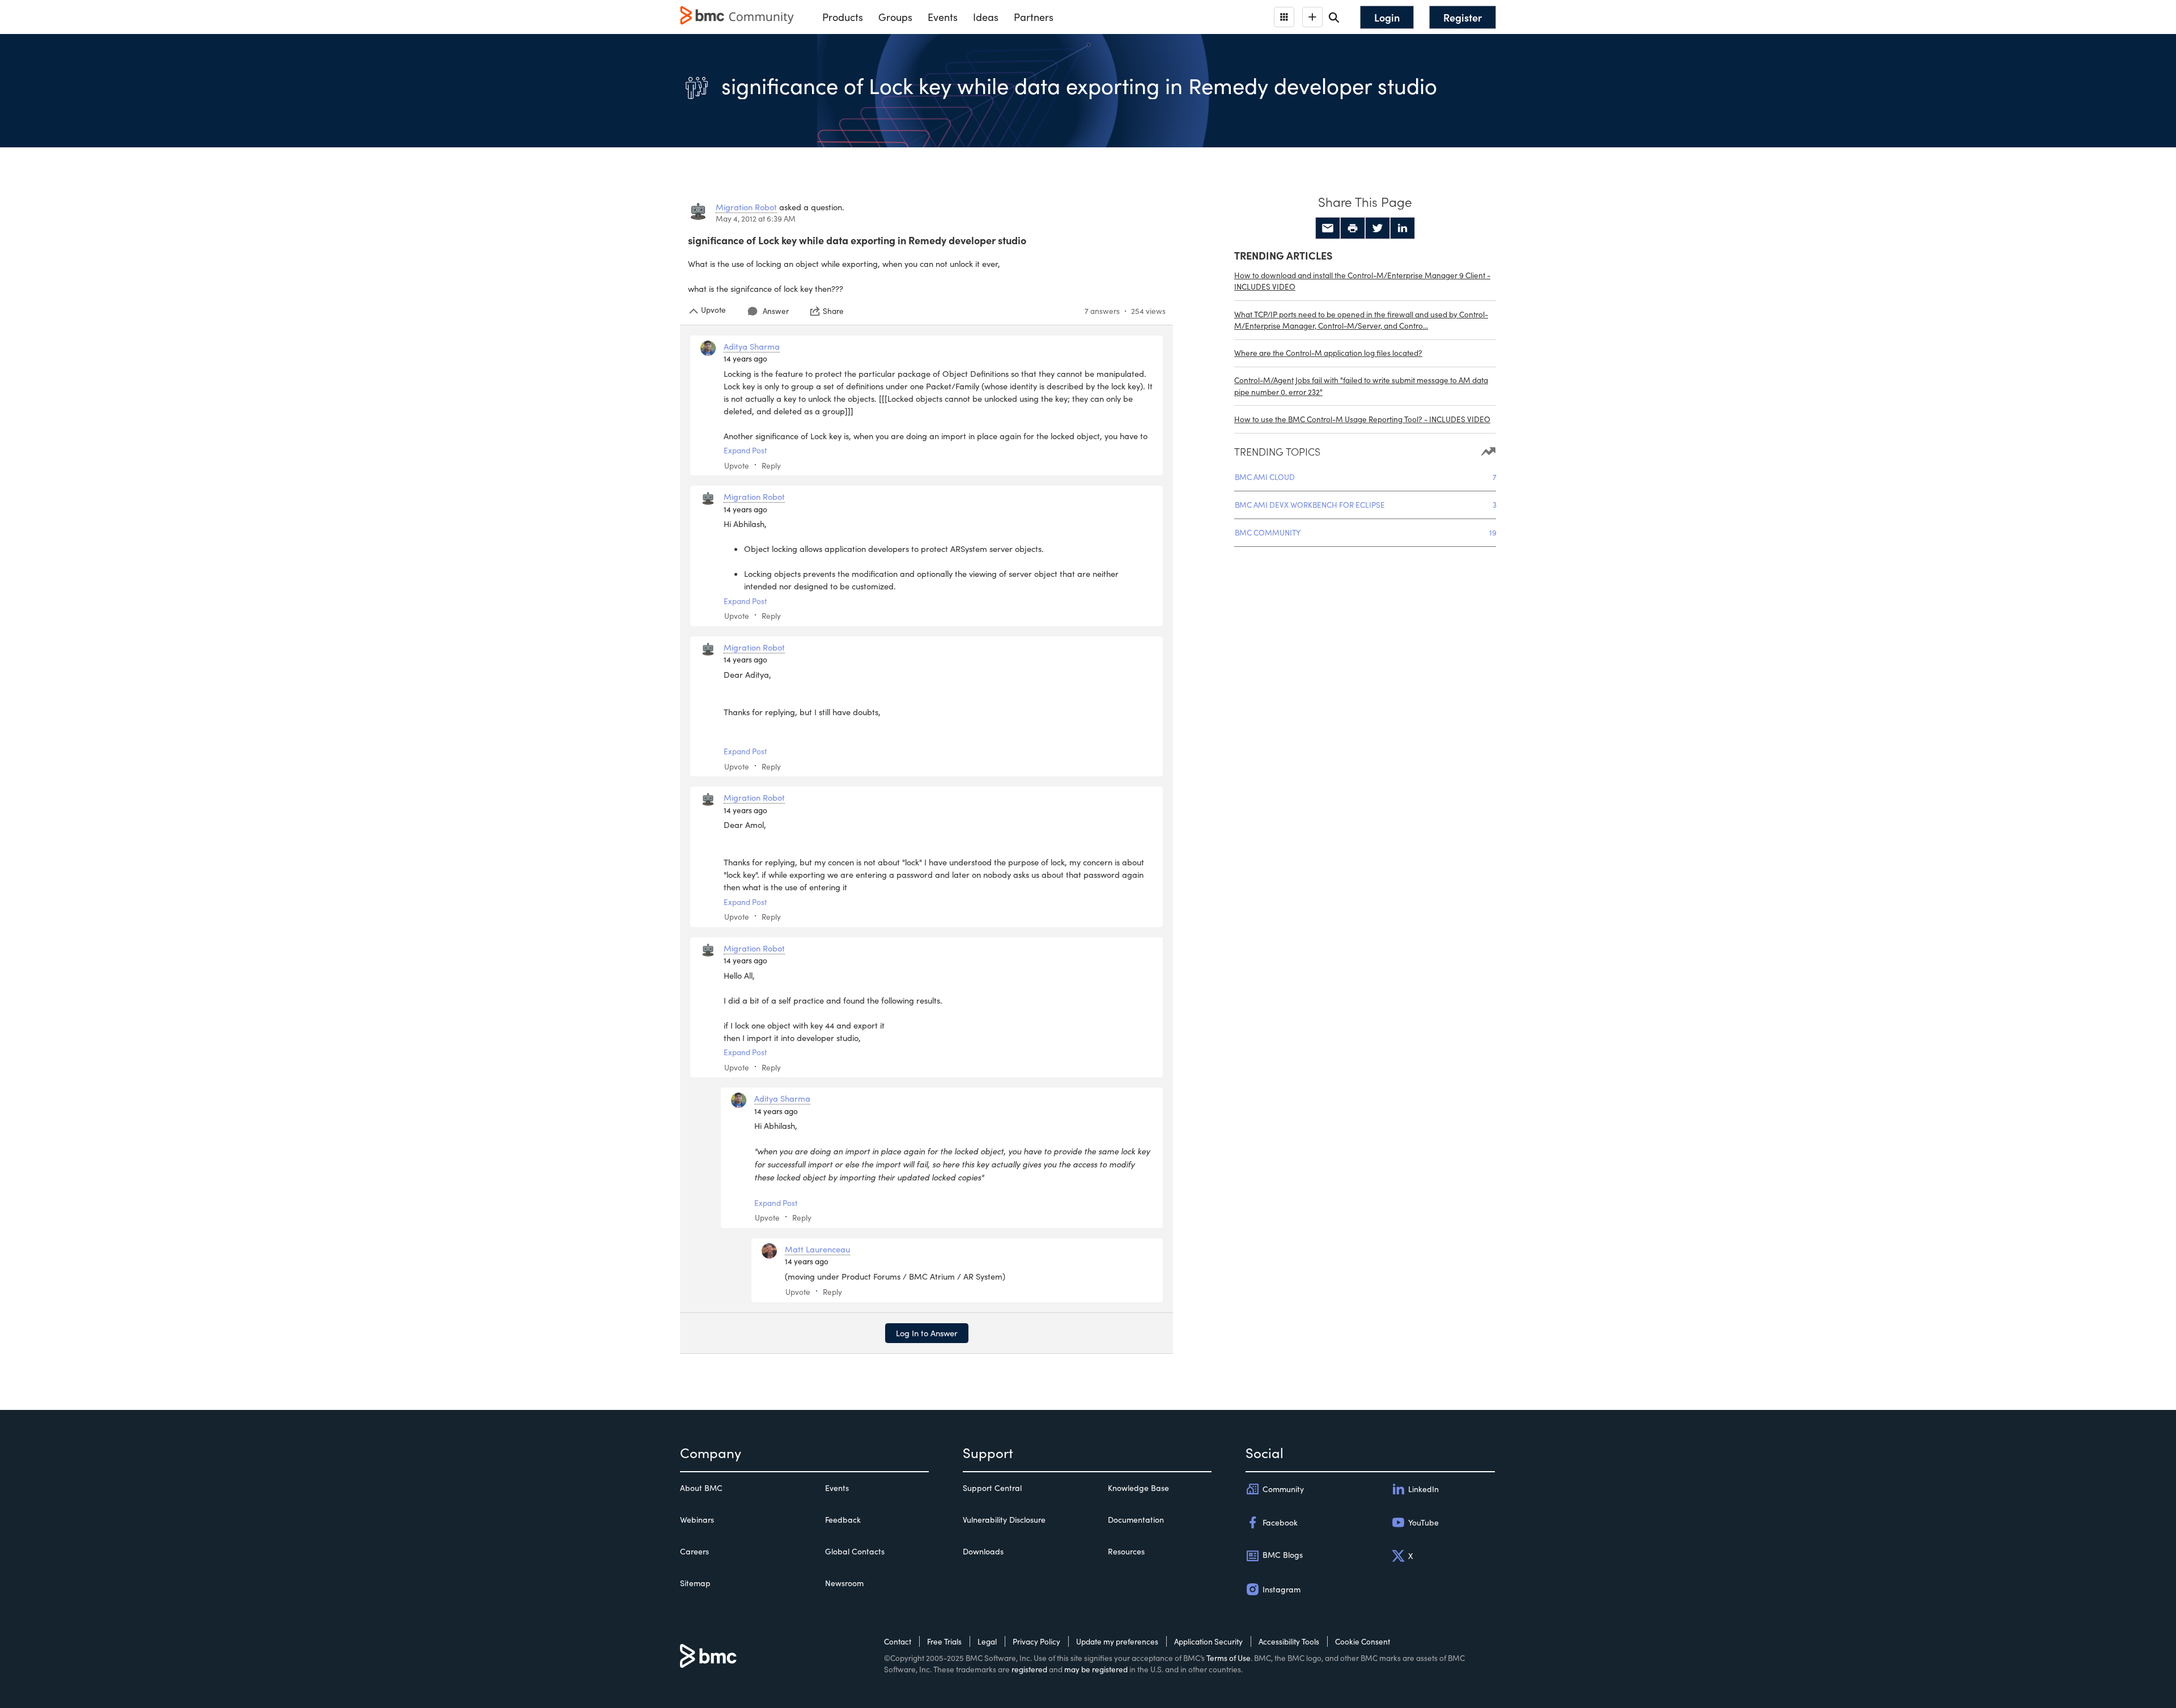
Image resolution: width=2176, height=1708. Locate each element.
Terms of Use (1229, 1658)
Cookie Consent (1363, 1641)
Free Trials (944, 1641)
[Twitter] (1378, 228)
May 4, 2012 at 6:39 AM (756, 218)
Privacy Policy (1036, 1641)
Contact (898, 1641)
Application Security (1208, 1641)
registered (1029, 1669)
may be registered (1096, 1669)
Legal (987, 1641)
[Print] (1353, 228)
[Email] (1328, 228)
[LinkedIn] (1402, 228)
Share (833, 311)
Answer (776, 311)
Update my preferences (1117, 1641)
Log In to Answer (927, 1333)
